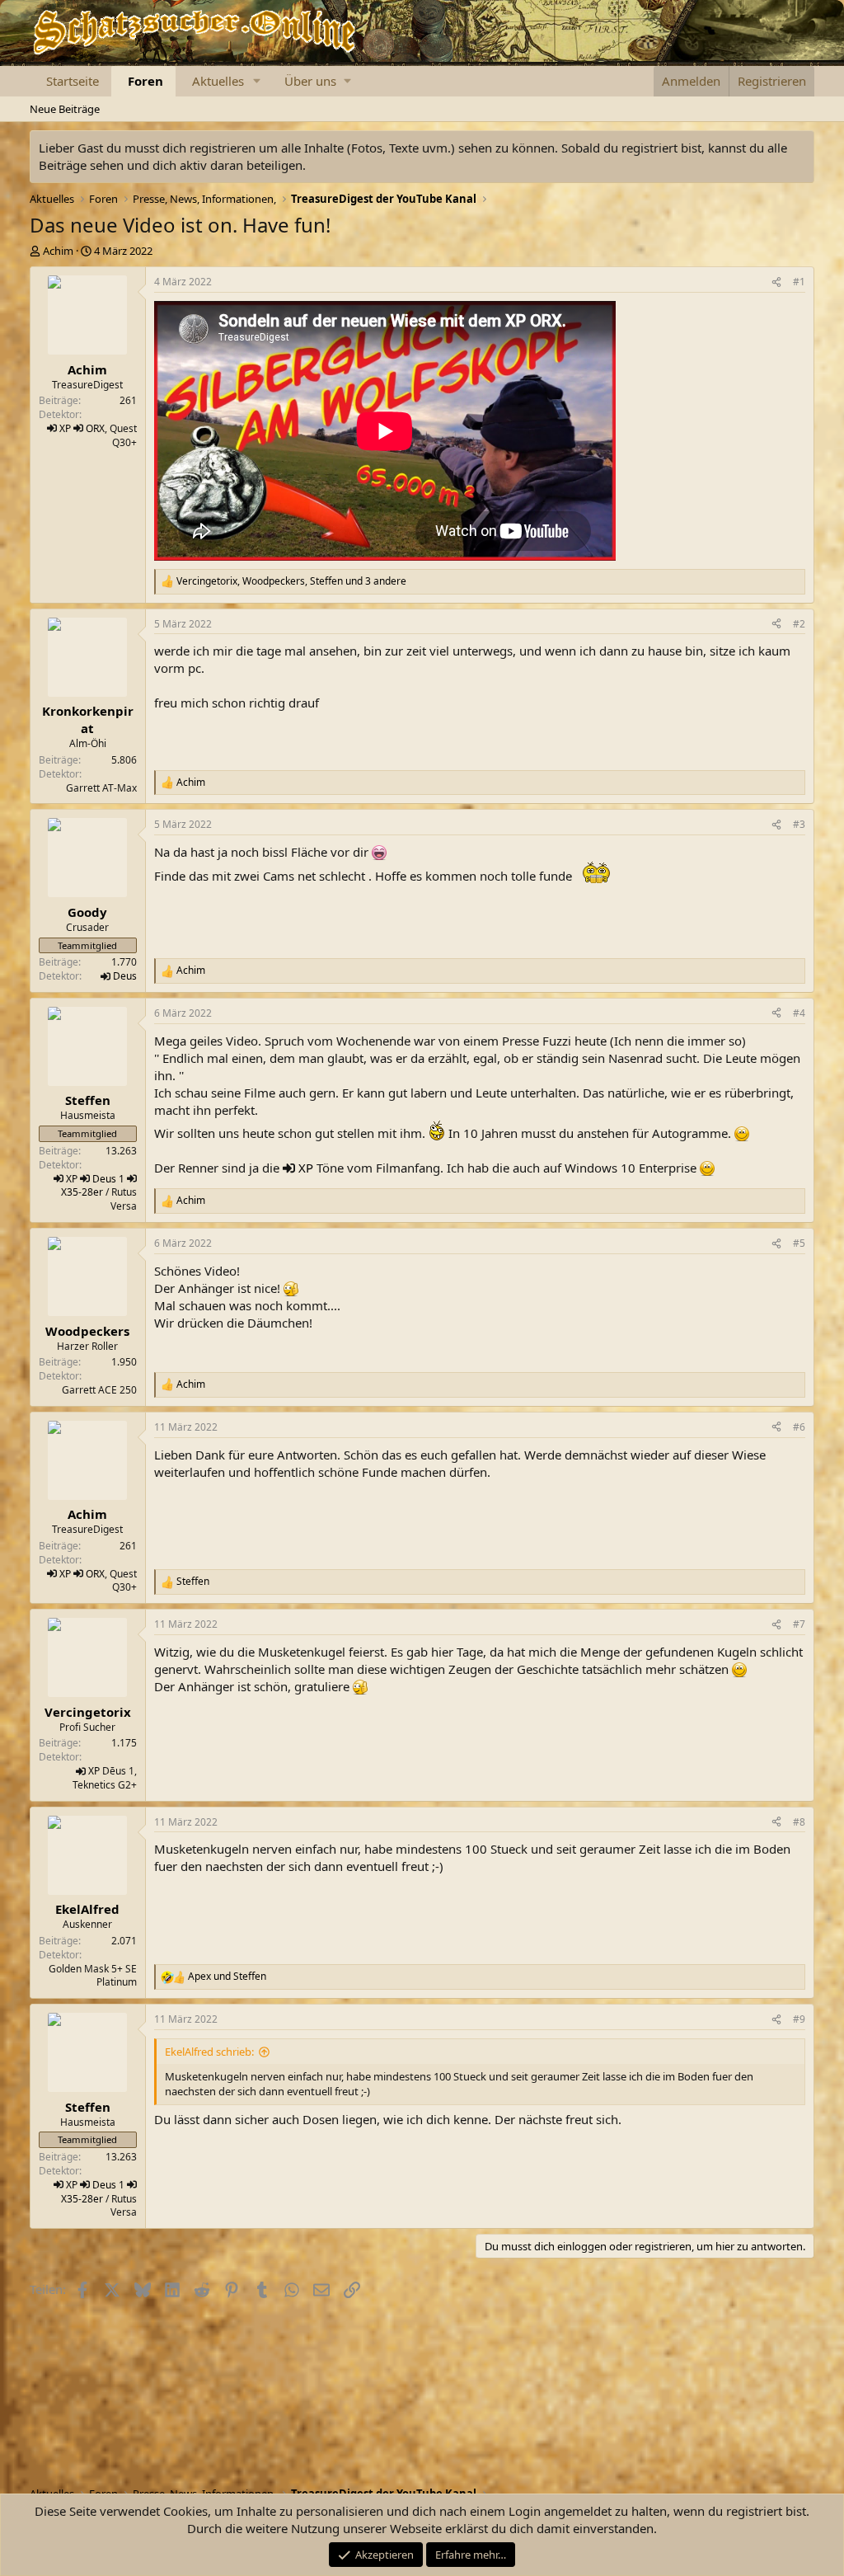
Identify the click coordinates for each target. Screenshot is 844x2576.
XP (65, 428)
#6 (799, 1427)
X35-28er (82, 1192)
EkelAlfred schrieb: (209, 2052)
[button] (256, 81)
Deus (125, 976)
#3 (799, 824)
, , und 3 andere (291, 581)
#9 (799, 2019)
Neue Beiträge (65, 109)
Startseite (73, 81)
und (227, 1977)
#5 (799, 1243)
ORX (95, 428)
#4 (799, 1013)
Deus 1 (108, 1179)
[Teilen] (776, 282)
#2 (799, 624)
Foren (145, 81)
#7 (799, 1624)
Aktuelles (218, 81)
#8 (799, 1822)
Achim (58, 251)
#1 (799, 282)
